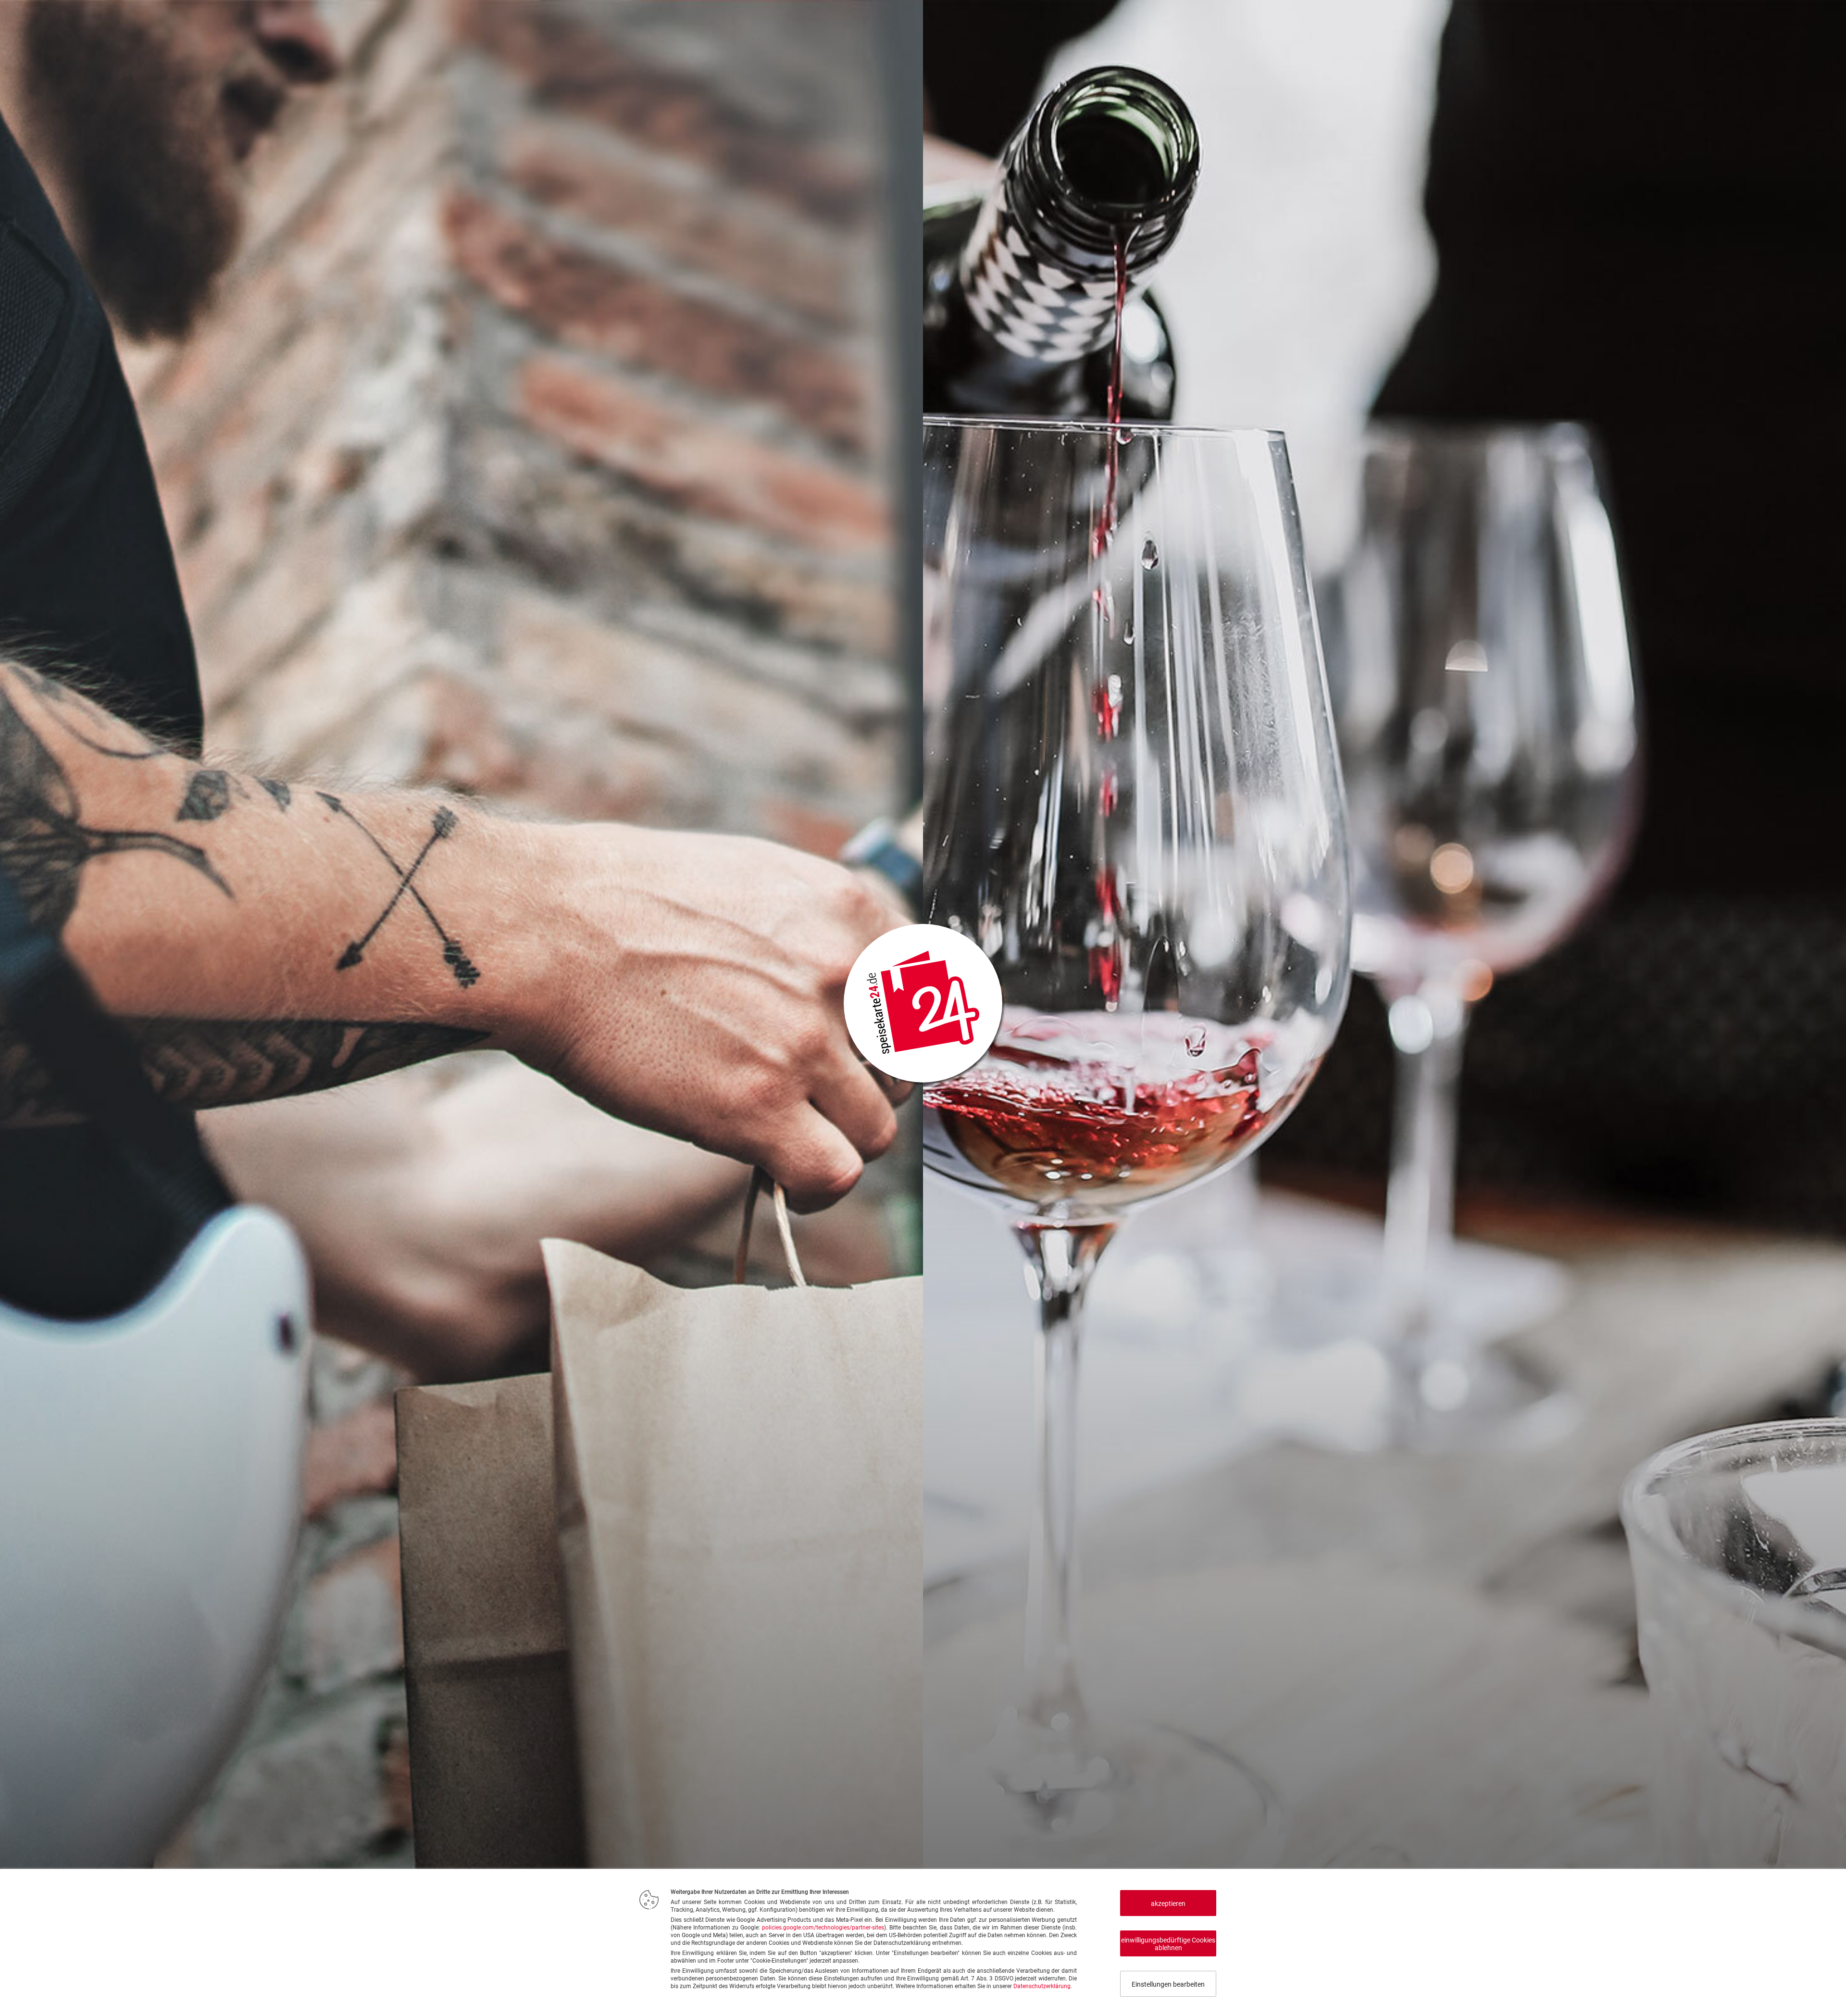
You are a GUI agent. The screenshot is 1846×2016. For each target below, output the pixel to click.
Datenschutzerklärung (1042, 1986)
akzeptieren (1168, 1904)
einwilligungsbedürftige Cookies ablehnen (1168, 1944)
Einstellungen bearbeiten (1168, 1984)
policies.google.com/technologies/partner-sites (823, 1928)
